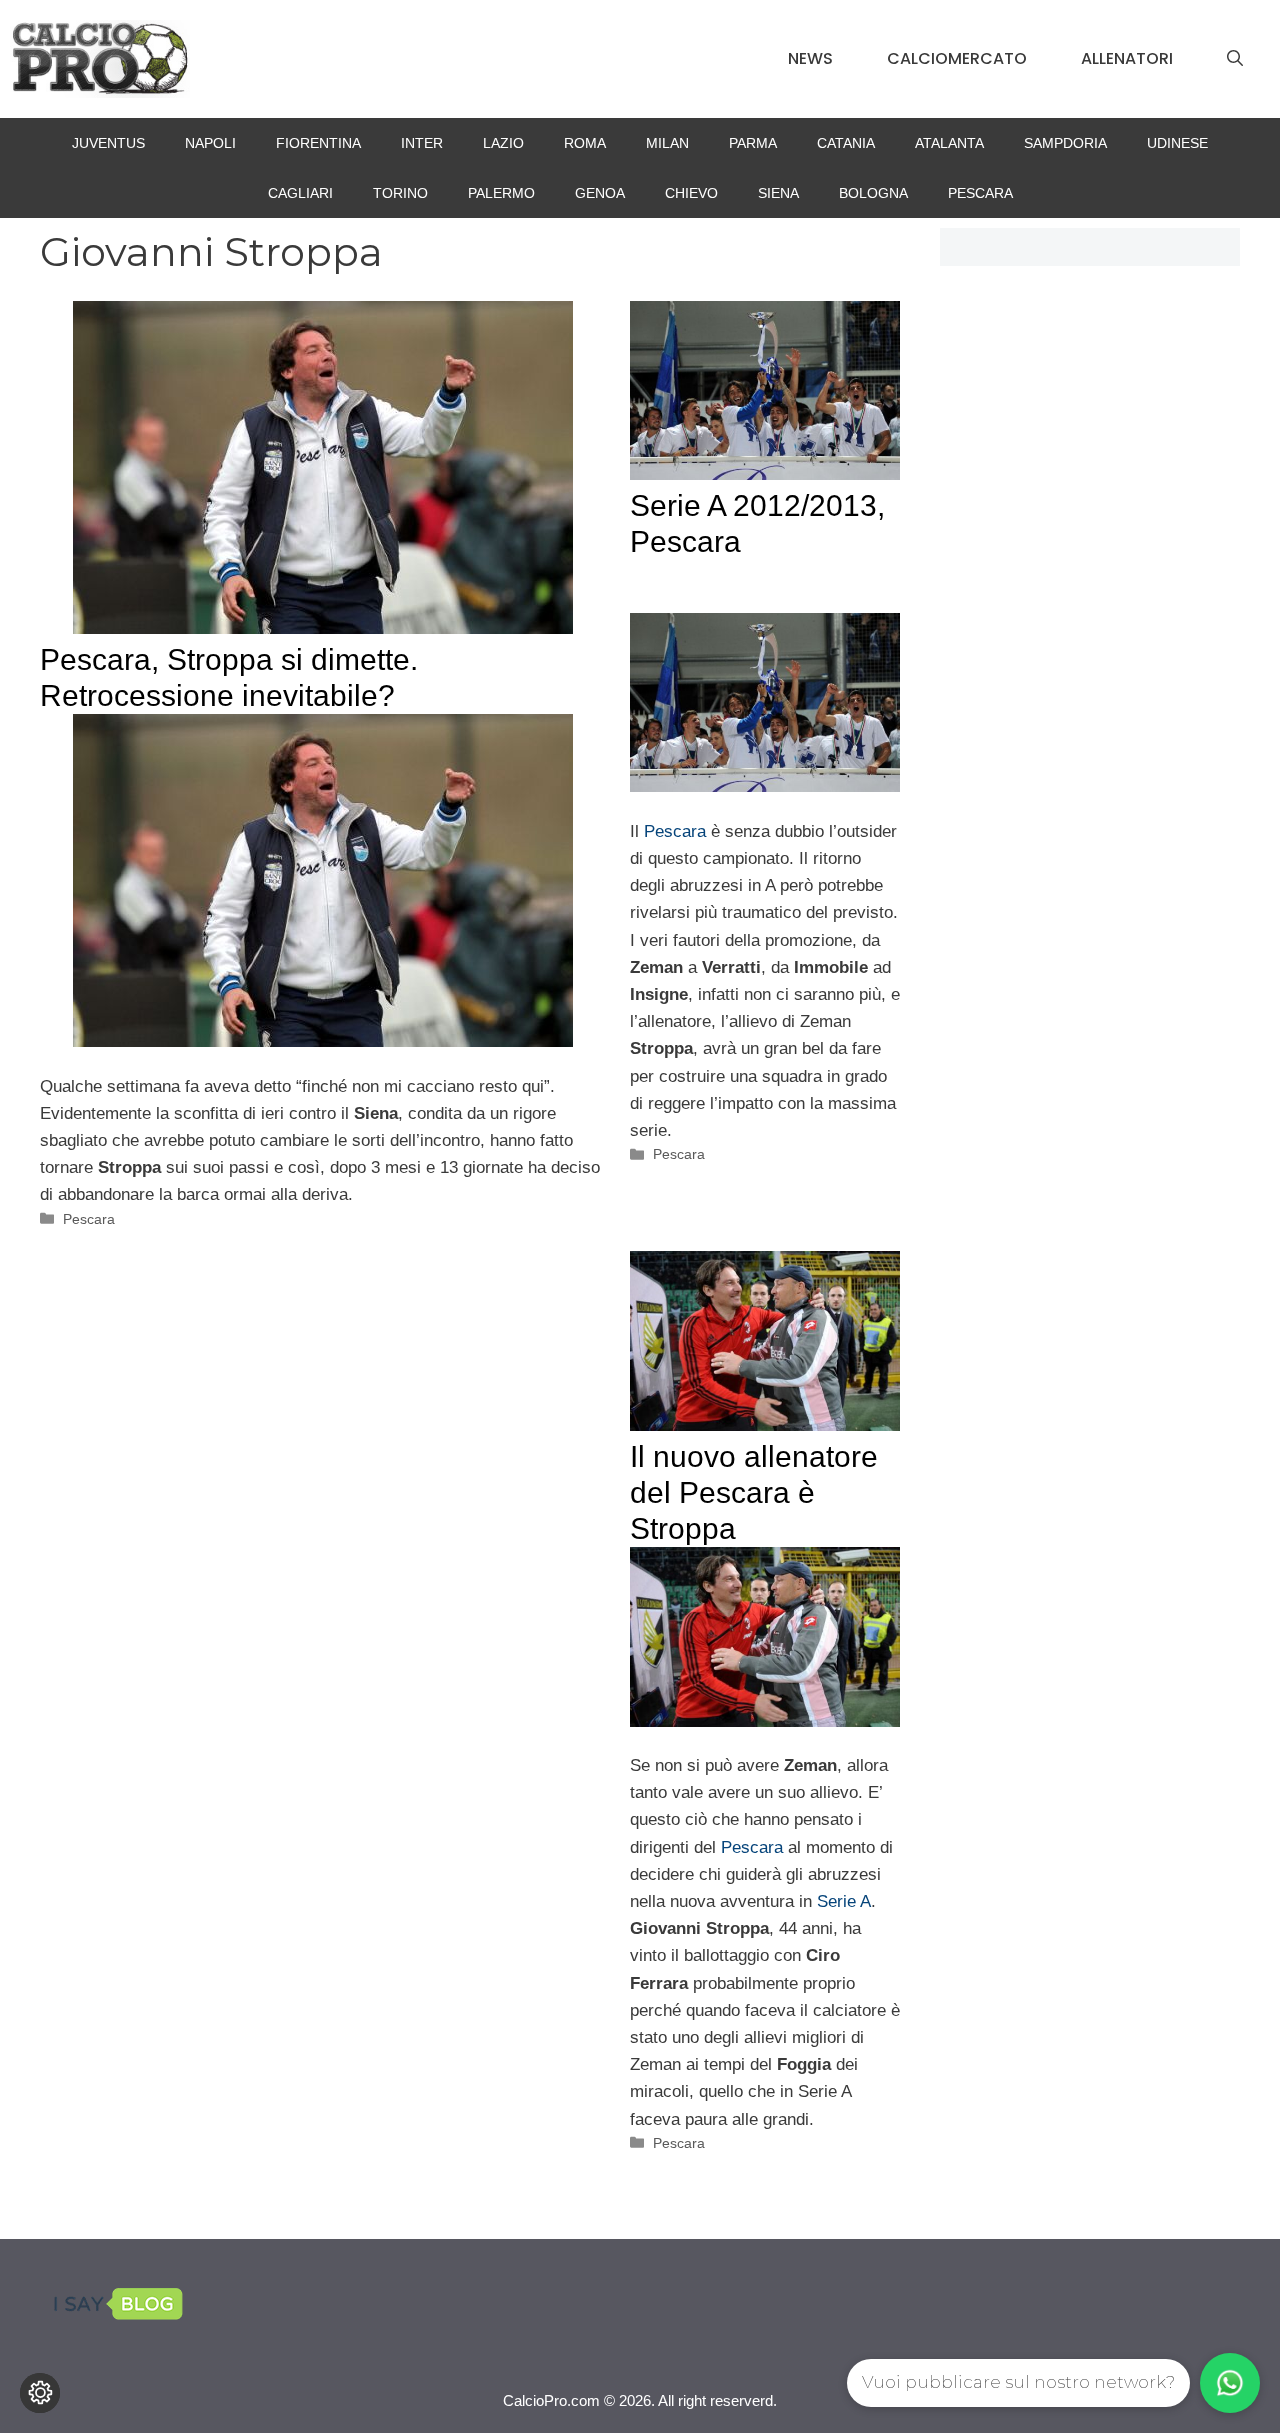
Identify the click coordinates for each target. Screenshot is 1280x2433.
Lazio (503, 143)
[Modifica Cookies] (40, 2393)
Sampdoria (1065, 143)
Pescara (980, 193)
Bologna (873, 193)
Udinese (1177, 143)
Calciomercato (957, 58)
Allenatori (1127, 58)
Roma (585, 143)
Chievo (691, 193)
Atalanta (949, 143)
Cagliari (300, 193)
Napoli (210, 143)
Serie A (844, 1901)
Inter (422, 143)
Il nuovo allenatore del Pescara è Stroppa (754, 1492)
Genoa (600, 193)
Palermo (501, 193)
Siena (778, 193)
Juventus (108, 143)
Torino (400, 193)
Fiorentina (318, 143)
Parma (753, 143)
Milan (667, 143)
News (810, 58)
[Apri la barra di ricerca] (1235, 59)
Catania (846, 143)
